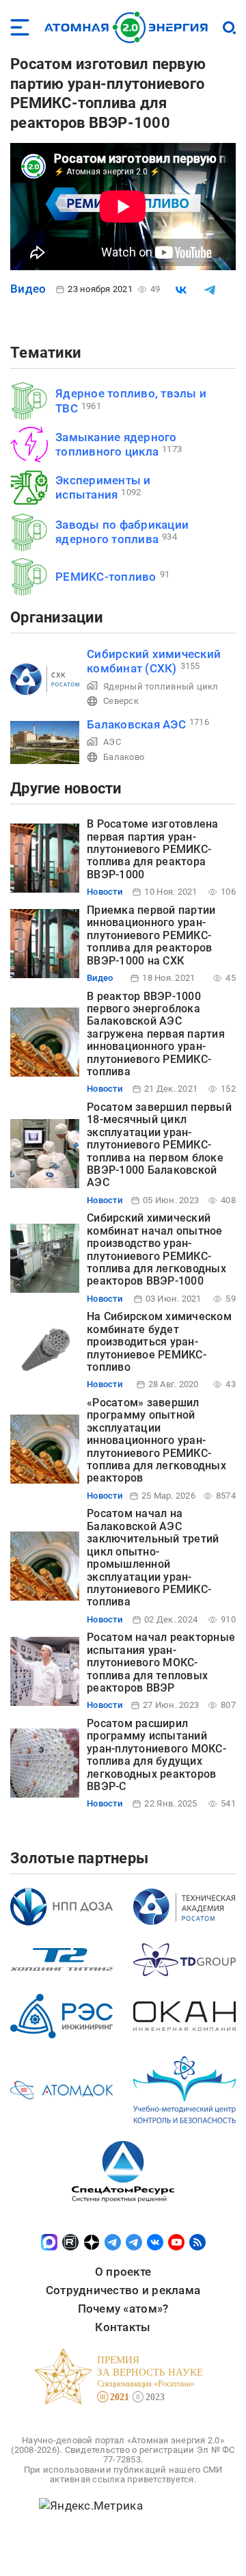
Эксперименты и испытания (103, 487)
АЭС (112, 742)
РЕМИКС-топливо (106, 577)
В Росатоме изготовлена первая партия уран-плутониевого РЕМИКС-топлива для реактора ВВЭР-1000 (153, 849)
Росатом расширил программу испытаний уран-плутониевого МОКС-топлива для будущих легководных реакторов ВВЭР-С (156, 1755)
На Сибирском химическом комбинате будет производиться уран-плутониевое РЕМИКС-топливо (159, 1342)
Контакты (123, 2327)
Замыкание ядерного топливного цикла (116, 444)
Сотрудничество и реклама (123, 2290)
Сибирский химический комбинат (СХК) (154, 661)
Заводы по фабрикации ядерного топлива (122, 532)
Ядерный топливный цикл (161, 686)
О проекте (123, 2272)
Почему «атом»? (123, 2309)
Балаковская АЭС (136, 724)
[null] (181, 290)
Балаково (124, 757)
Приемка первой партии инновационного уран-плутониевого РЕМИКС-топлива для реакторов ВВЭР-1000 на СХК (151, 935)
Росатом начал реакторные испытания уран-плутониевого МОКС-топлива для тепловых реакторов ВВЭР (161, 1662)
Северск (121, 701)
